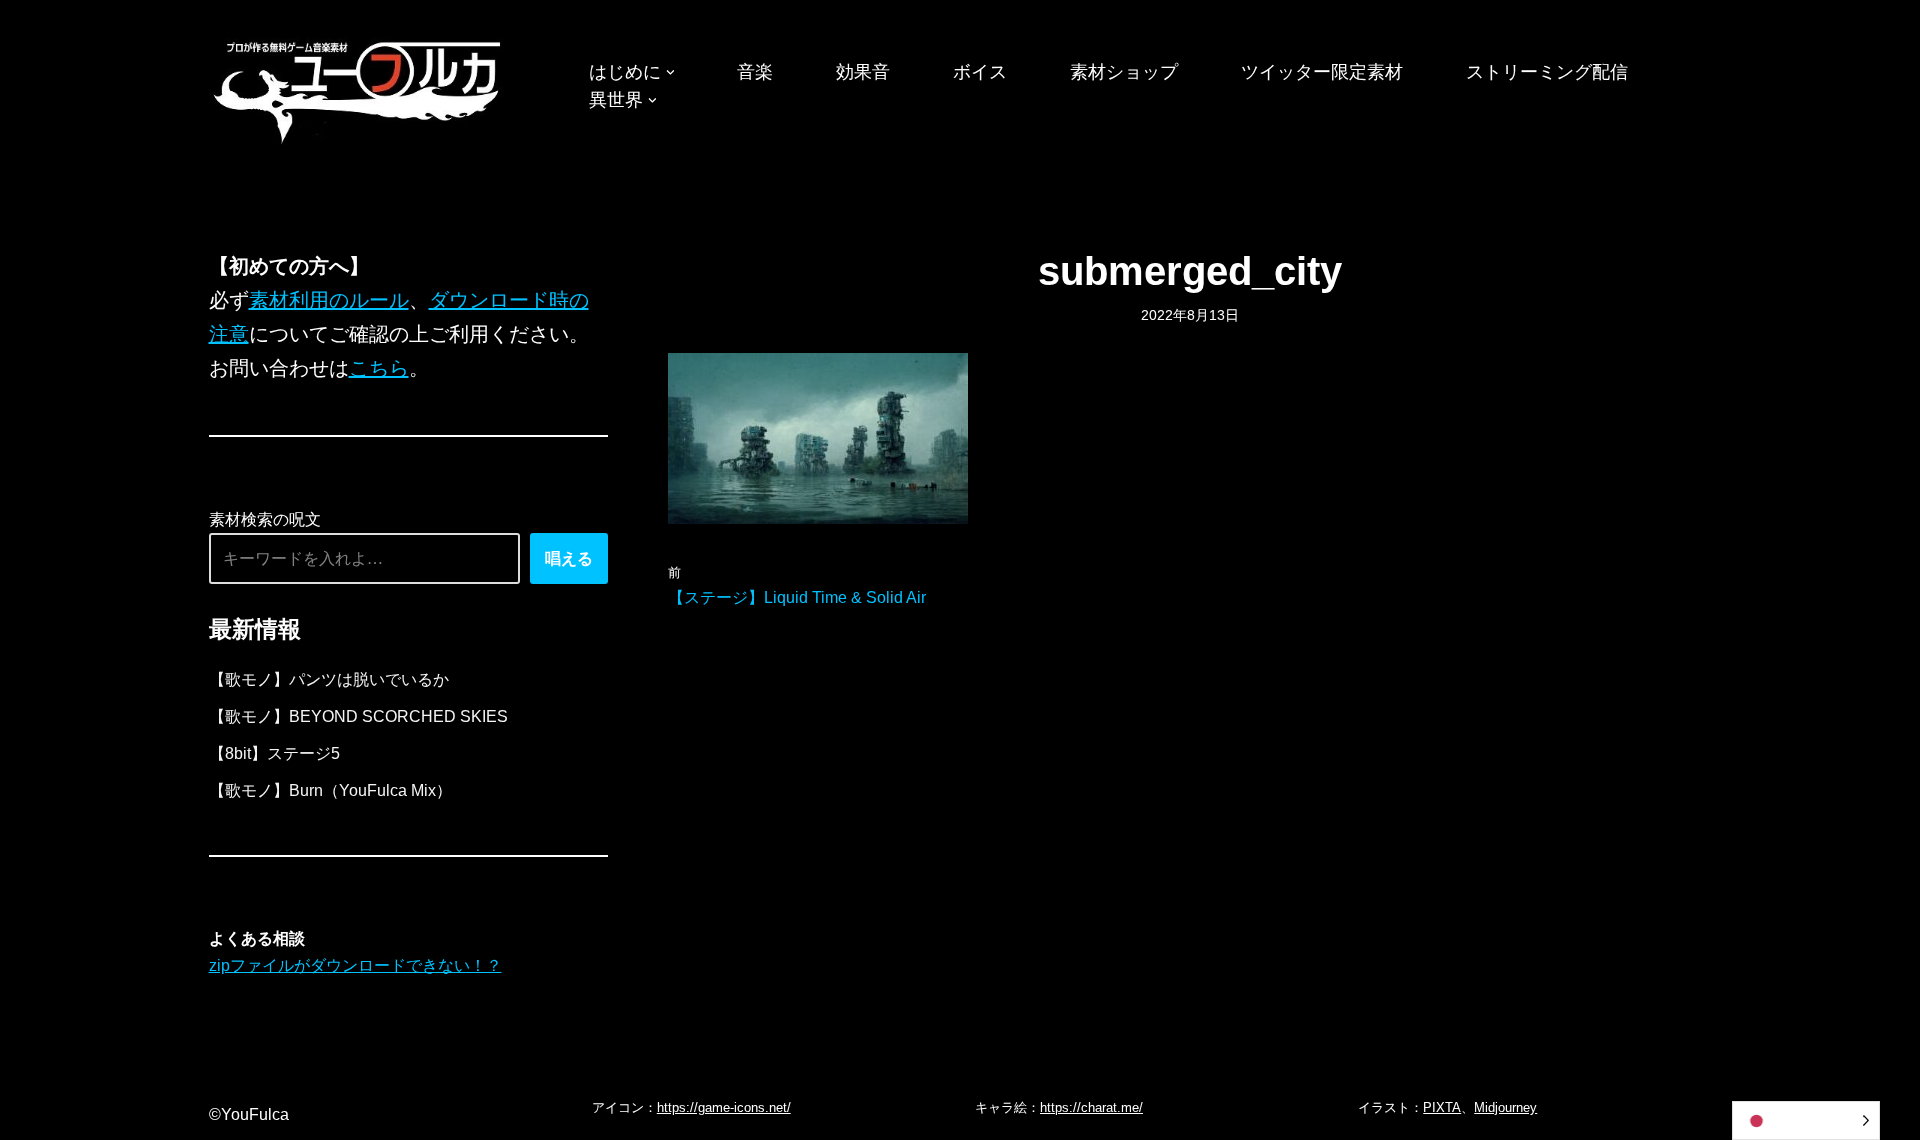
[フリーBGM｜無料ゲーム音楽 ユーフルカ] (359, 88)
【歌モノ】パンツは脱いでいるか (329, 679)
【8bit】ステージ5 (274, 753)
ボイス (980, 72)
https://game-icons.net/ (724, 1107)
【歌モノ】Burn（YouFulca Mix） (330, 790)
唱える (569, 558)
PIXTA (1442, 1107)
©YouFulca (249, 1114)
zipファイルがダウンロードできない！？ (355, 965)
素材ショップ (1124, 72)
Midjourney (1505, 1107)
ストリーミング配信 (1547, 72)
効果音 (863, 72)
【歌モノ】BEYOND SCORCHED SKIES (358, 716)
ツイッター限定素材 (1322, 72)
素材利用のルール (329, 300)
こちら (379, 368)
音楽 (755, 72)
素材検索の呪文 (265, 519)
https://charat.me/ (1091, 1107)
